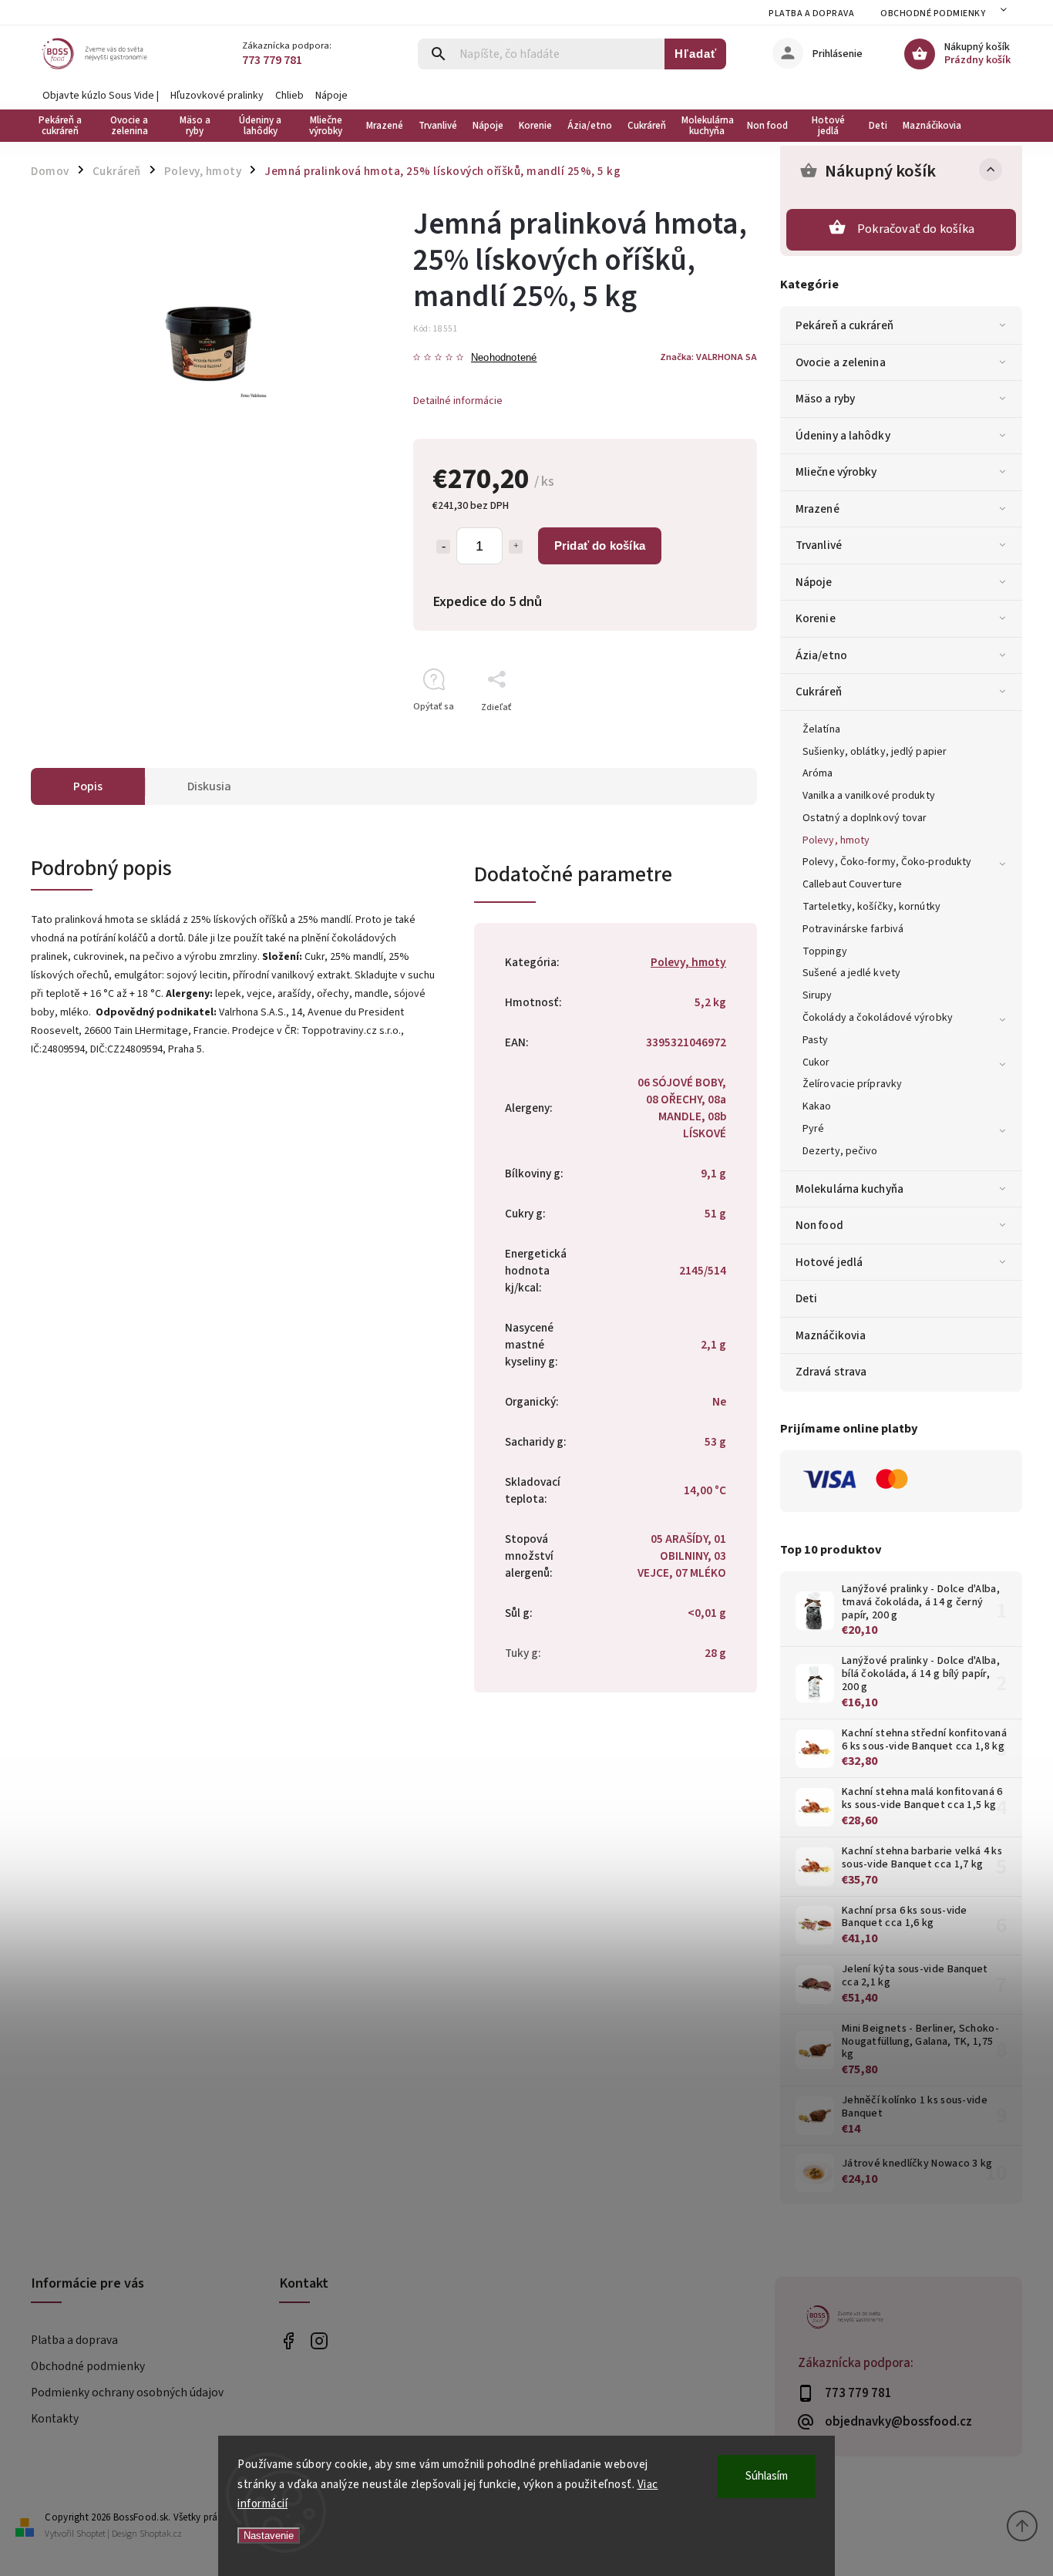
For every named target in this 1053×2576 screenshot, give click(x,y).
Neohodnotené (504, 358)
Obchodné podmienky (933, 13)
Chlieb (289, 96)
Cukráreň (819, 692)
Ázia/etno (821, 655)
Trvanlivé (819, 545)
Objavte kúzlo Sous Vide (98, 96)
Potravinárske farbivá (853, 929)
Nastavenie (269, 2536)
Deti (806, 1298)
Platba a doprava (811, 13)
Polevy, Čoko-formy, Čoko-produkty (887, 862)
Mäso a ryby (825, 399)
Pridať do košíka (600, 546)
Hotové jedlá (829, 1262)
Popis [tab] (88, 786)
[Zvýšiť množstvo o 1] (516, 547)
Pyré (813, 1129)
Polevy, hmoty (836, 840)
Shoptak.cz (161, 2534)
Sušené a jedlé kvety (851, 973)
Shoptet (91, 2534)
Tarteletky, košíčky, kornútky (871, 907)
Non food (819, 1225)
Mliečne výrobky (836, 472)
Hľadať (696, 54)
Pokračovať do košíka (916, 229)
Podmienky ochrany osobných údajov (127, 2392)
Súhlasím (767, 2476)
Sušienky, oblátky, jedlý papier (875, 752)
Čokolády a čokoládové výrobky (878, 1018)
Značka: (708, 357)
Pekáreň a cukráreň (844, 325)
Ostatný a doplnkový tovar (865, 818)
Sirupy (818, 995)
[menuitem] (64, 126)
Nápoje (331, 96)
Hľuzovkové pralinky (217, 96)
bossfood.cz (320, 2341)
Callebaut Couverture (852, 884)
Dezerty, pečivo (840, 1151)
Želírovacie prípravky (852, 1084)
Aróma (818, 773)
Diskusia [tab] (209, 786)
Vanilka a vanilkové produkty (869, 796)
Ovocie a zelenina (841, 362)
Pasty (816, 1040)
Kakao (817, 1106)
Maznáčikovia (831, 1335)
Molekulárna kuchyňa (849, 1189)
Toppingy (825, 951)
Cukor (816, 1062)
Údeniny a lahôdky (843, 436)
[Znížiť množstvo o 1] (443, 547)
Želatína (821, 729)
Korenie (816, 618)
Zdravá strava (831, 1372)
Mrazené (818, 509)
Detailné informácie (458, 401)
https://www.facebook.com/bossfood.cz (289, 2341)
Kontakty (55, 2419)
